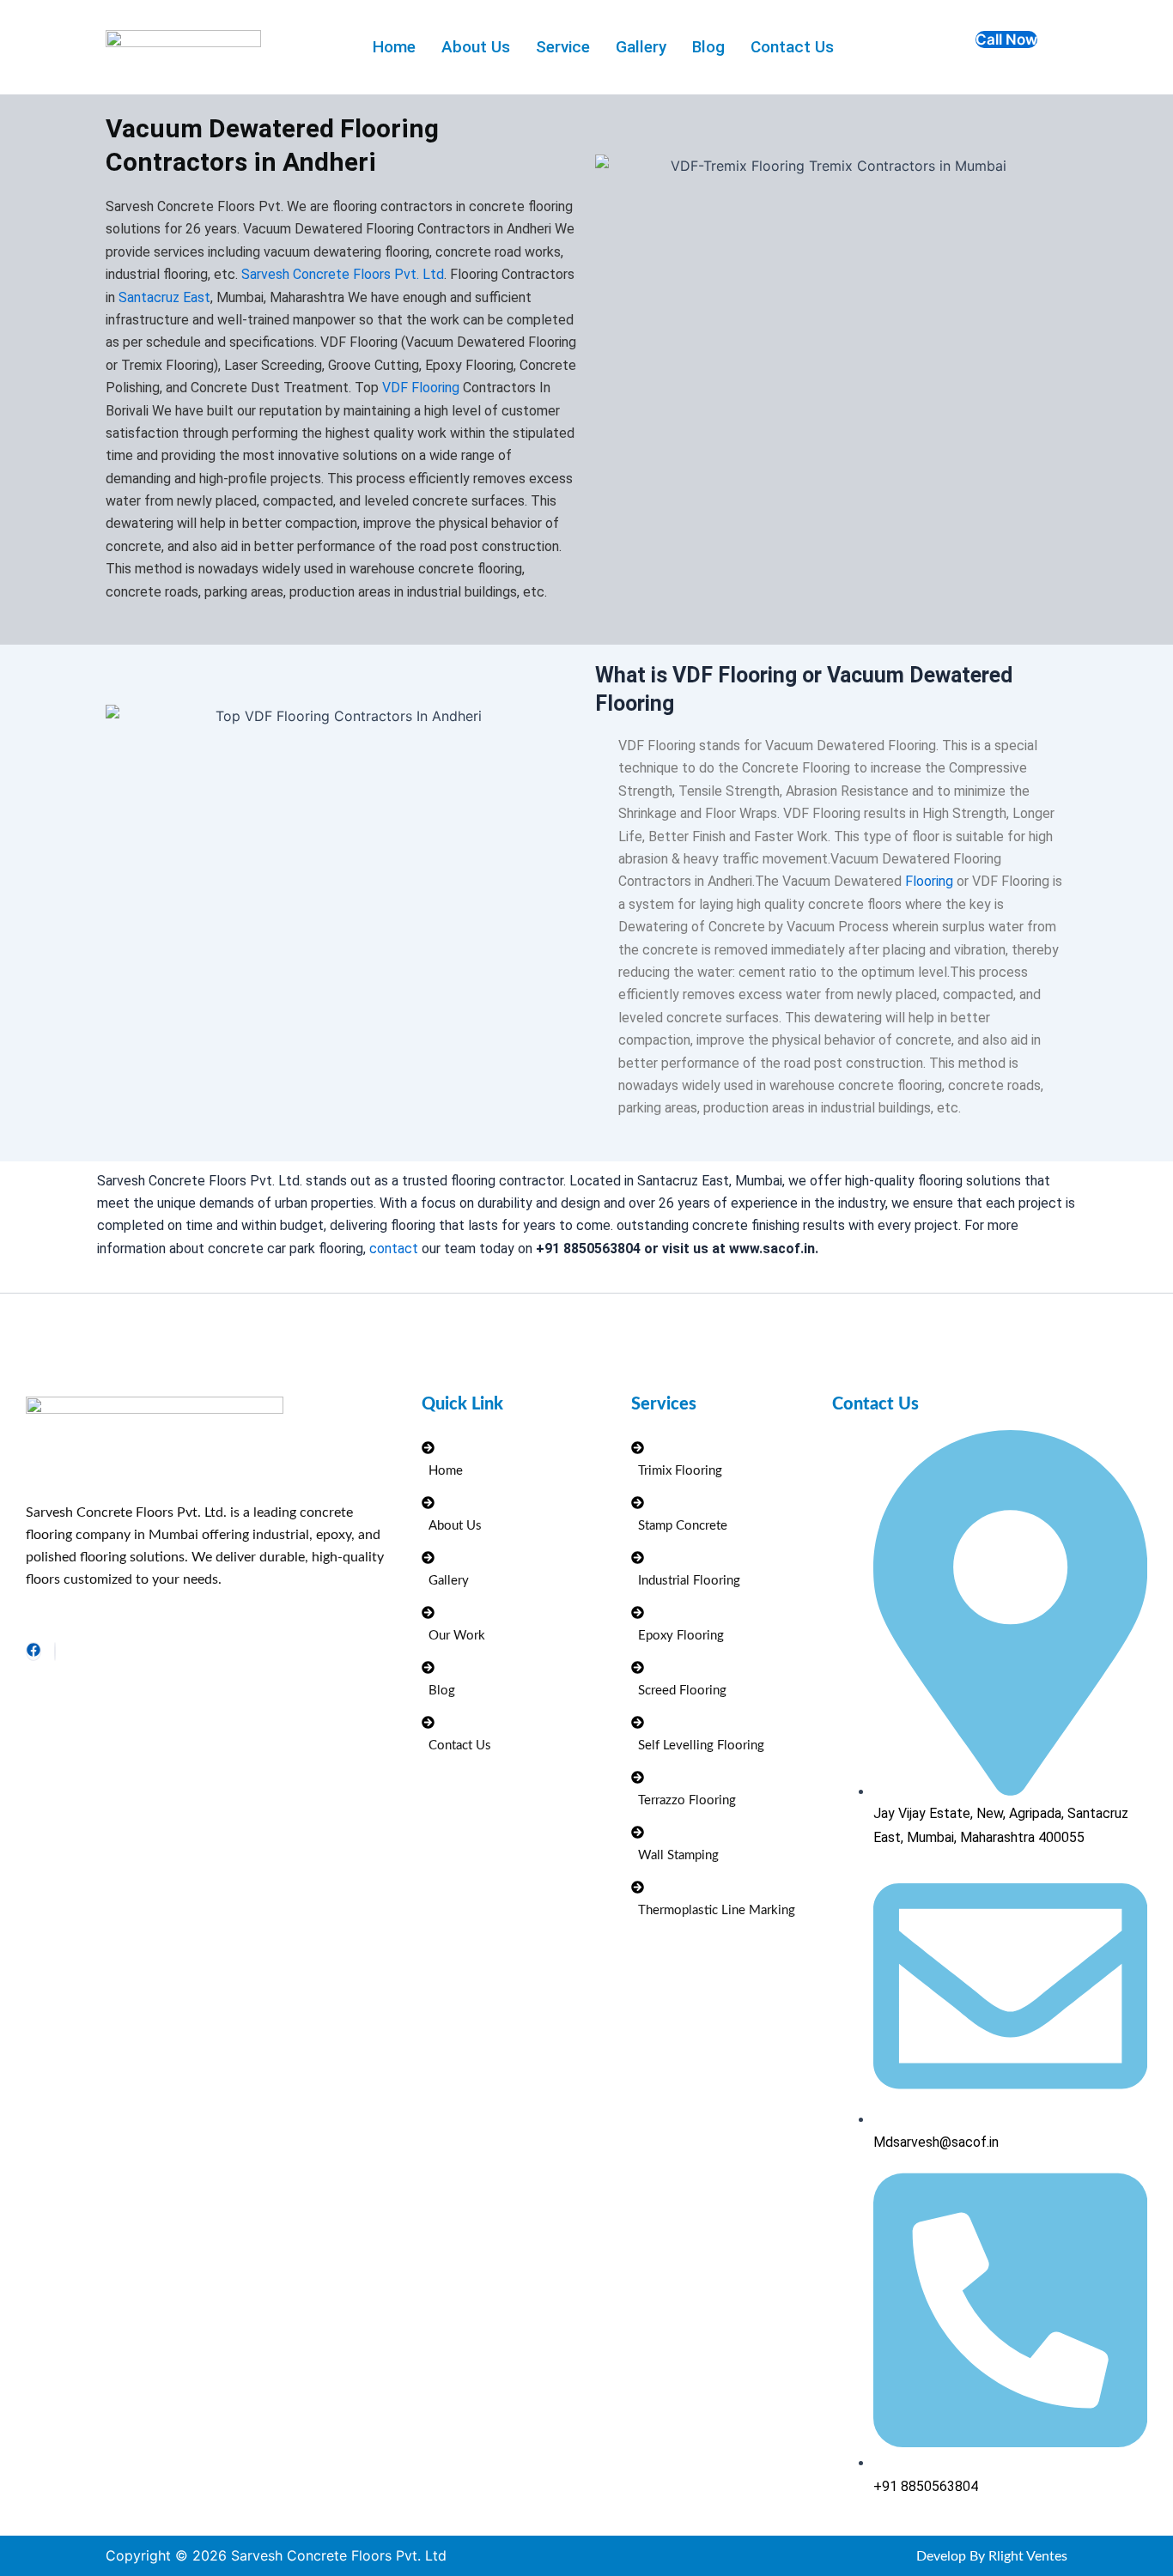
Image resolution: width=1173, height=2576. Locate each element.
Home (394, 47)
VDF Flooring (421, 388)
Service (563, 47)
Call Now (1006, 39)
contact (394, 1249)
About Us (476, 47)
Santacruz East (164, 297)
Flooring (929, 881)
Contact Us (792, 47)
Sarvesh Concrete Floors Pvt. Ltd (343, 274)
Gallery (641, 47)
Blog (708, 47)
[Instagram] (55, 1652)
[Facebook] (33, 1652)
